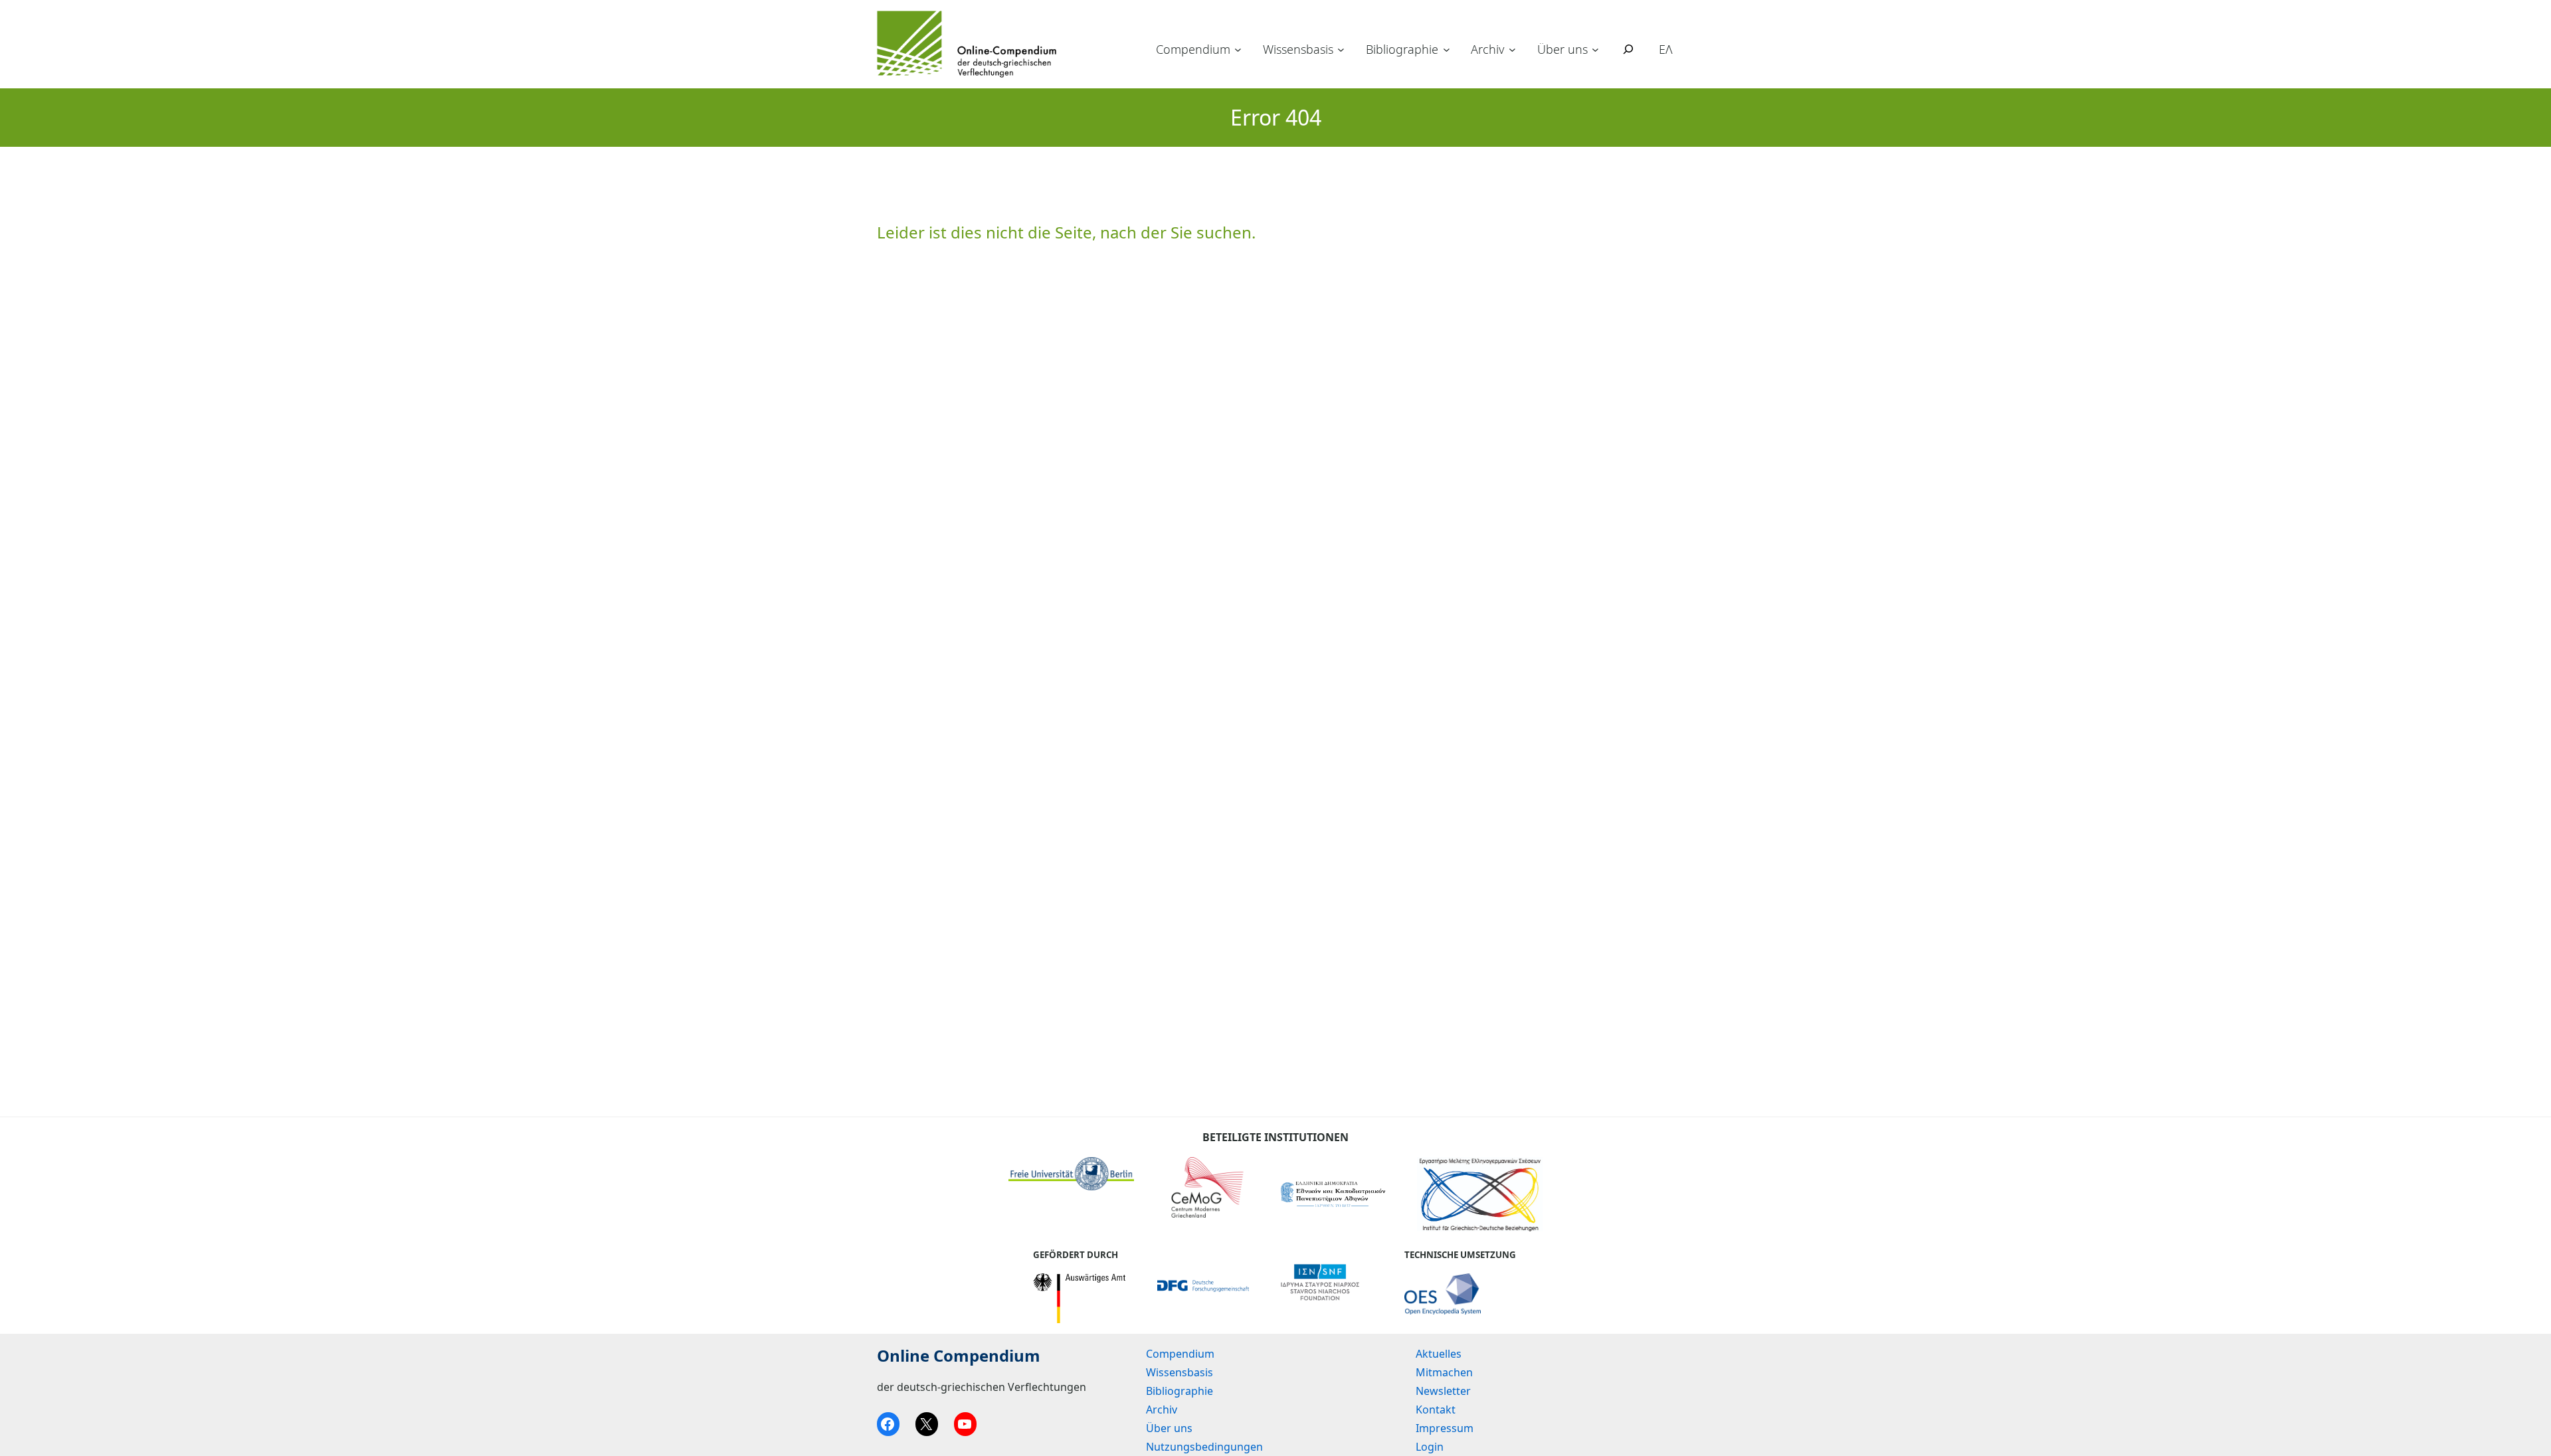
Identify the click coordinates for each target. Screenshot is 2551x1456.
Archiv (1487, 49)
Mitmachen (1444, 1372)
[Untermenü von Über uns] (1595, 49)
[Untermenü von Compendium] (1238, 49)
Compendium (1193, 49)
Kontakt (1436, 1410)
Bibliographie (1402, 49)
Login (1430, 1447)
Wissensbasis (1298, 49)
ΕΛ (1666, 49)
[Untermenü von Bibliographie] (1447, 49)
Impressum (1445, 1428)
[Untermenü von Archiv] (1512, 49)
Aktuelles (1439, 1354)
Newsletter (1443, 1391)
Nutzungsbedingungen (1204, 1447)
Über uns (1562, 49)
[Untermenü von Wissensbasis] (1341, 49)
